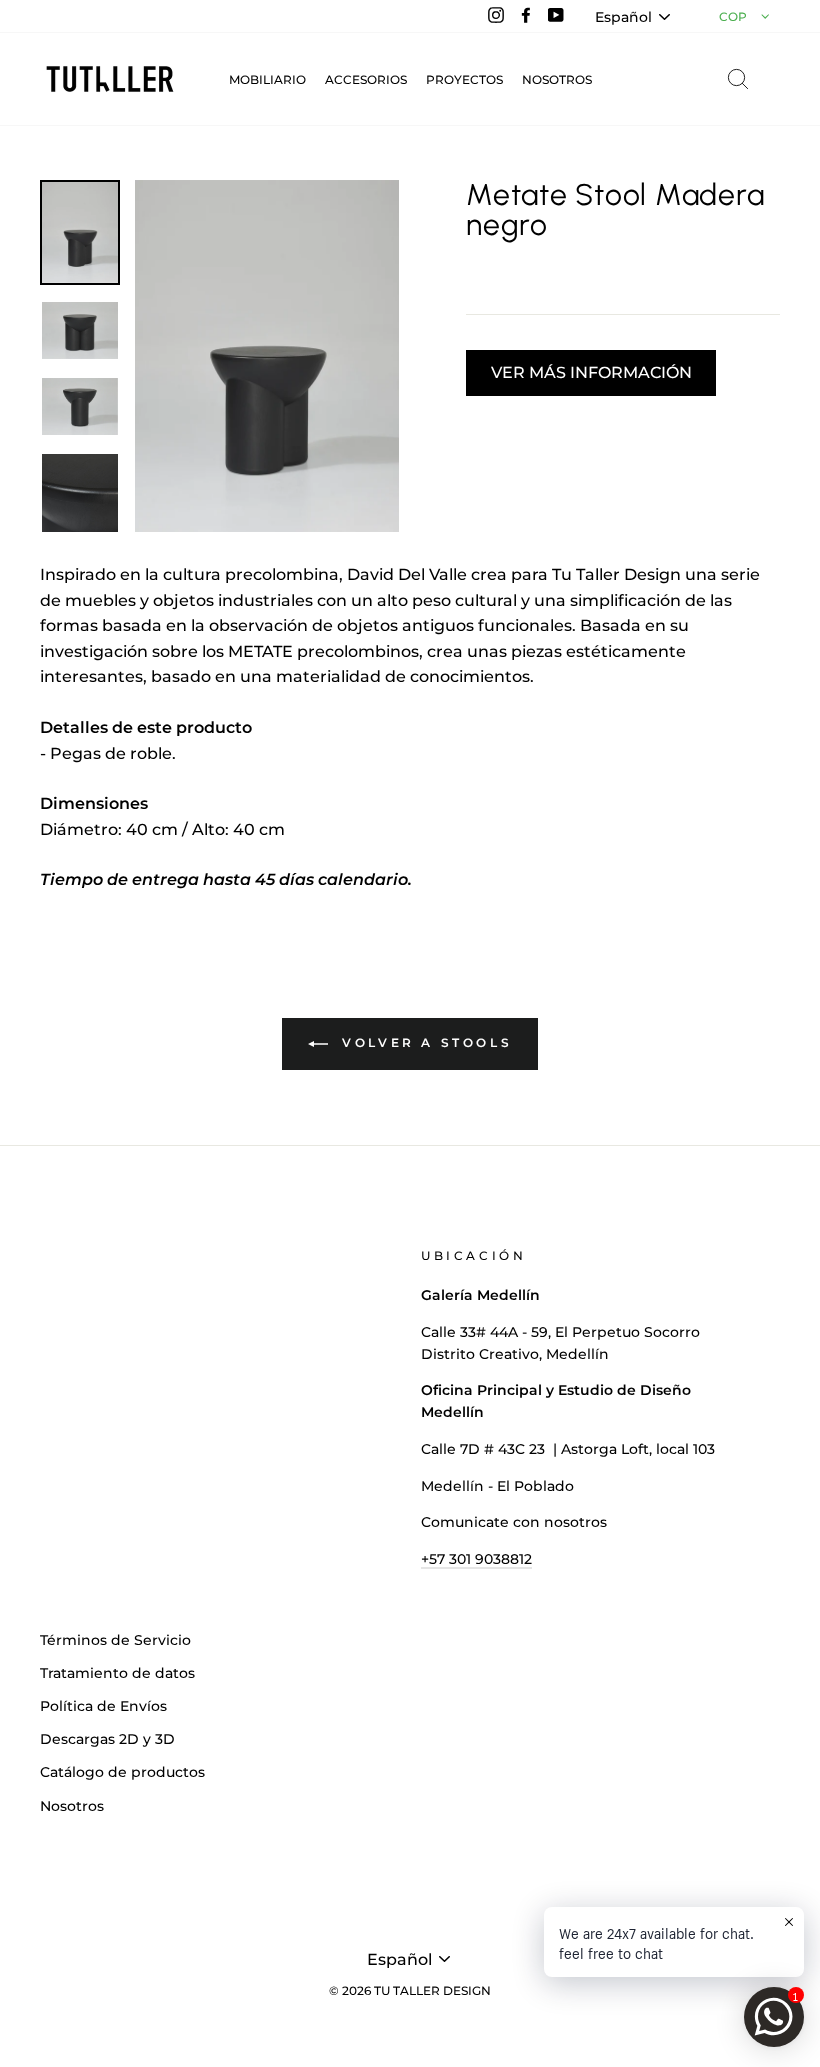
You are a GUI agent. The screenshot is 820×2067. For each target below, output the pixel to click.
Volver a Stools (424, 1042)
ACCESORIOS (366, 79)
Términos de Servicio (115, 1640)
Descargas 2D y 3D (107, 1739)
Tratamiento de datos (117, 1673)
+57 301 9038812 (476, 1559)
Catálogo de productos (122, 1772)
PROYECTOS (464, 79)
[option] (267, 356)
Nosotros (72, 1806)
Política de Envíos (103, 1706)
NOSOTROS (557, 79)
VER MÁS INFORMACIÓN (591, 372)
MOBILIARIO (267, 79)
